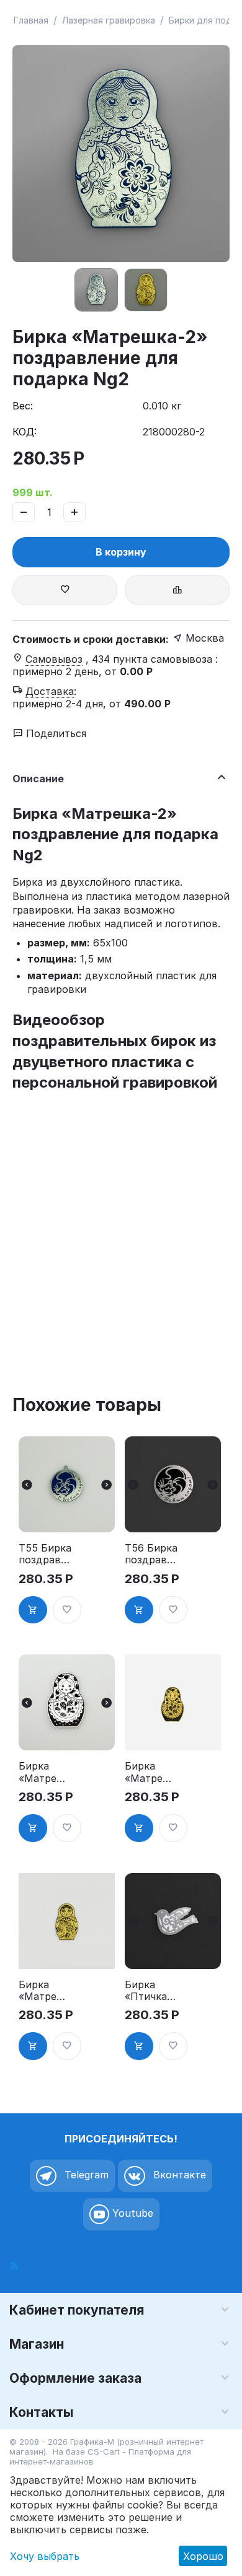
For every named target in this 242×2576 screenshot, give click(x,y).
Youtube (131, 2213)
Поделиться (55, 733)
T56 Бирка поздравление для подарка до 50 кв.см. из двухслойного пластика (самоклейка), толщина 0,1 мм (152, 1554)
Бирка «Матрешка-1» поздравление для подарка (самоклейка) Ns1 (151, 1772)
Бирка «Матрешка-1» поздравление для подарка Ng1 (45, 1772)
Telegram (85, 2175)
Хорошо (203, 2556)
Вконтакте (178, 2175)
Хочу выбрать (45, 2556)
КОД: (25, 432)
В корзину (121, 552)
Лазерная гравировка (109, 20)
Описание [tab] (38, 779)
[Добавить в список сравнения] (177, 590)
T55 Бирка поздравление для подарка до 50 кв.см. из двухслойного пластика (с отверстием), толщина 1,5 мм (46, 1554)
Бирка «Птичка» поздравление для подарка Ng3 (151, 1991)
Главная (31, 20)
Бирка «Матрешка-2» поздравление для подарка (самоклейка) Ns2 (45, 1991)
